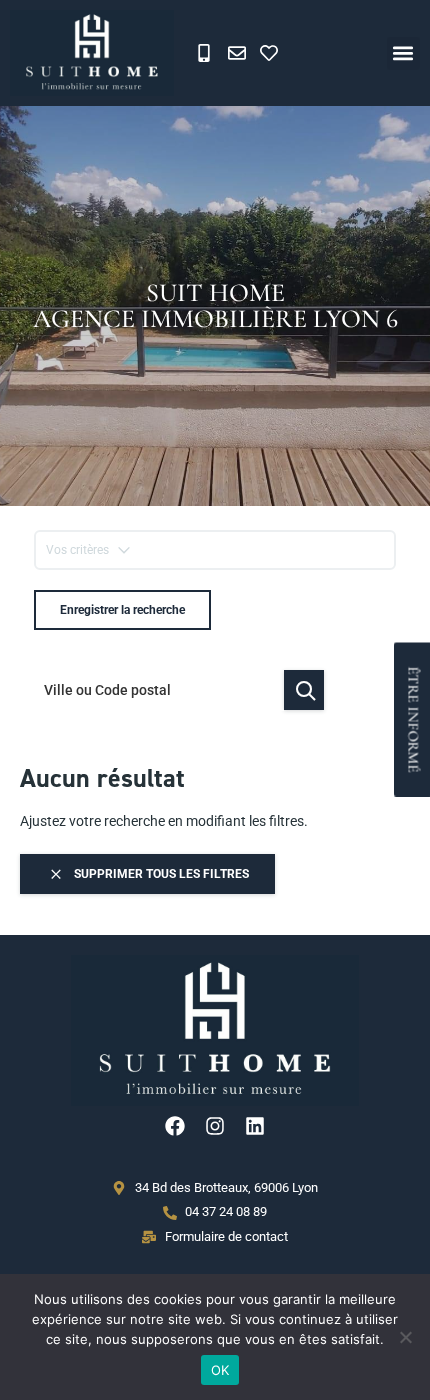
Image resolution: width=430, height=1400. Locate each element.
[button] (403, 53)
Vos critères (77, 550)
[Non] (405, 1337)
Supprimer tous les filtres (160, 874)
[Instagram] (215, 1126)
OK (220, 1370)
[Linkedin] (255, 1126)
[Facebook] (175, 1126)
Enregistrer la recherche (122, 610)
